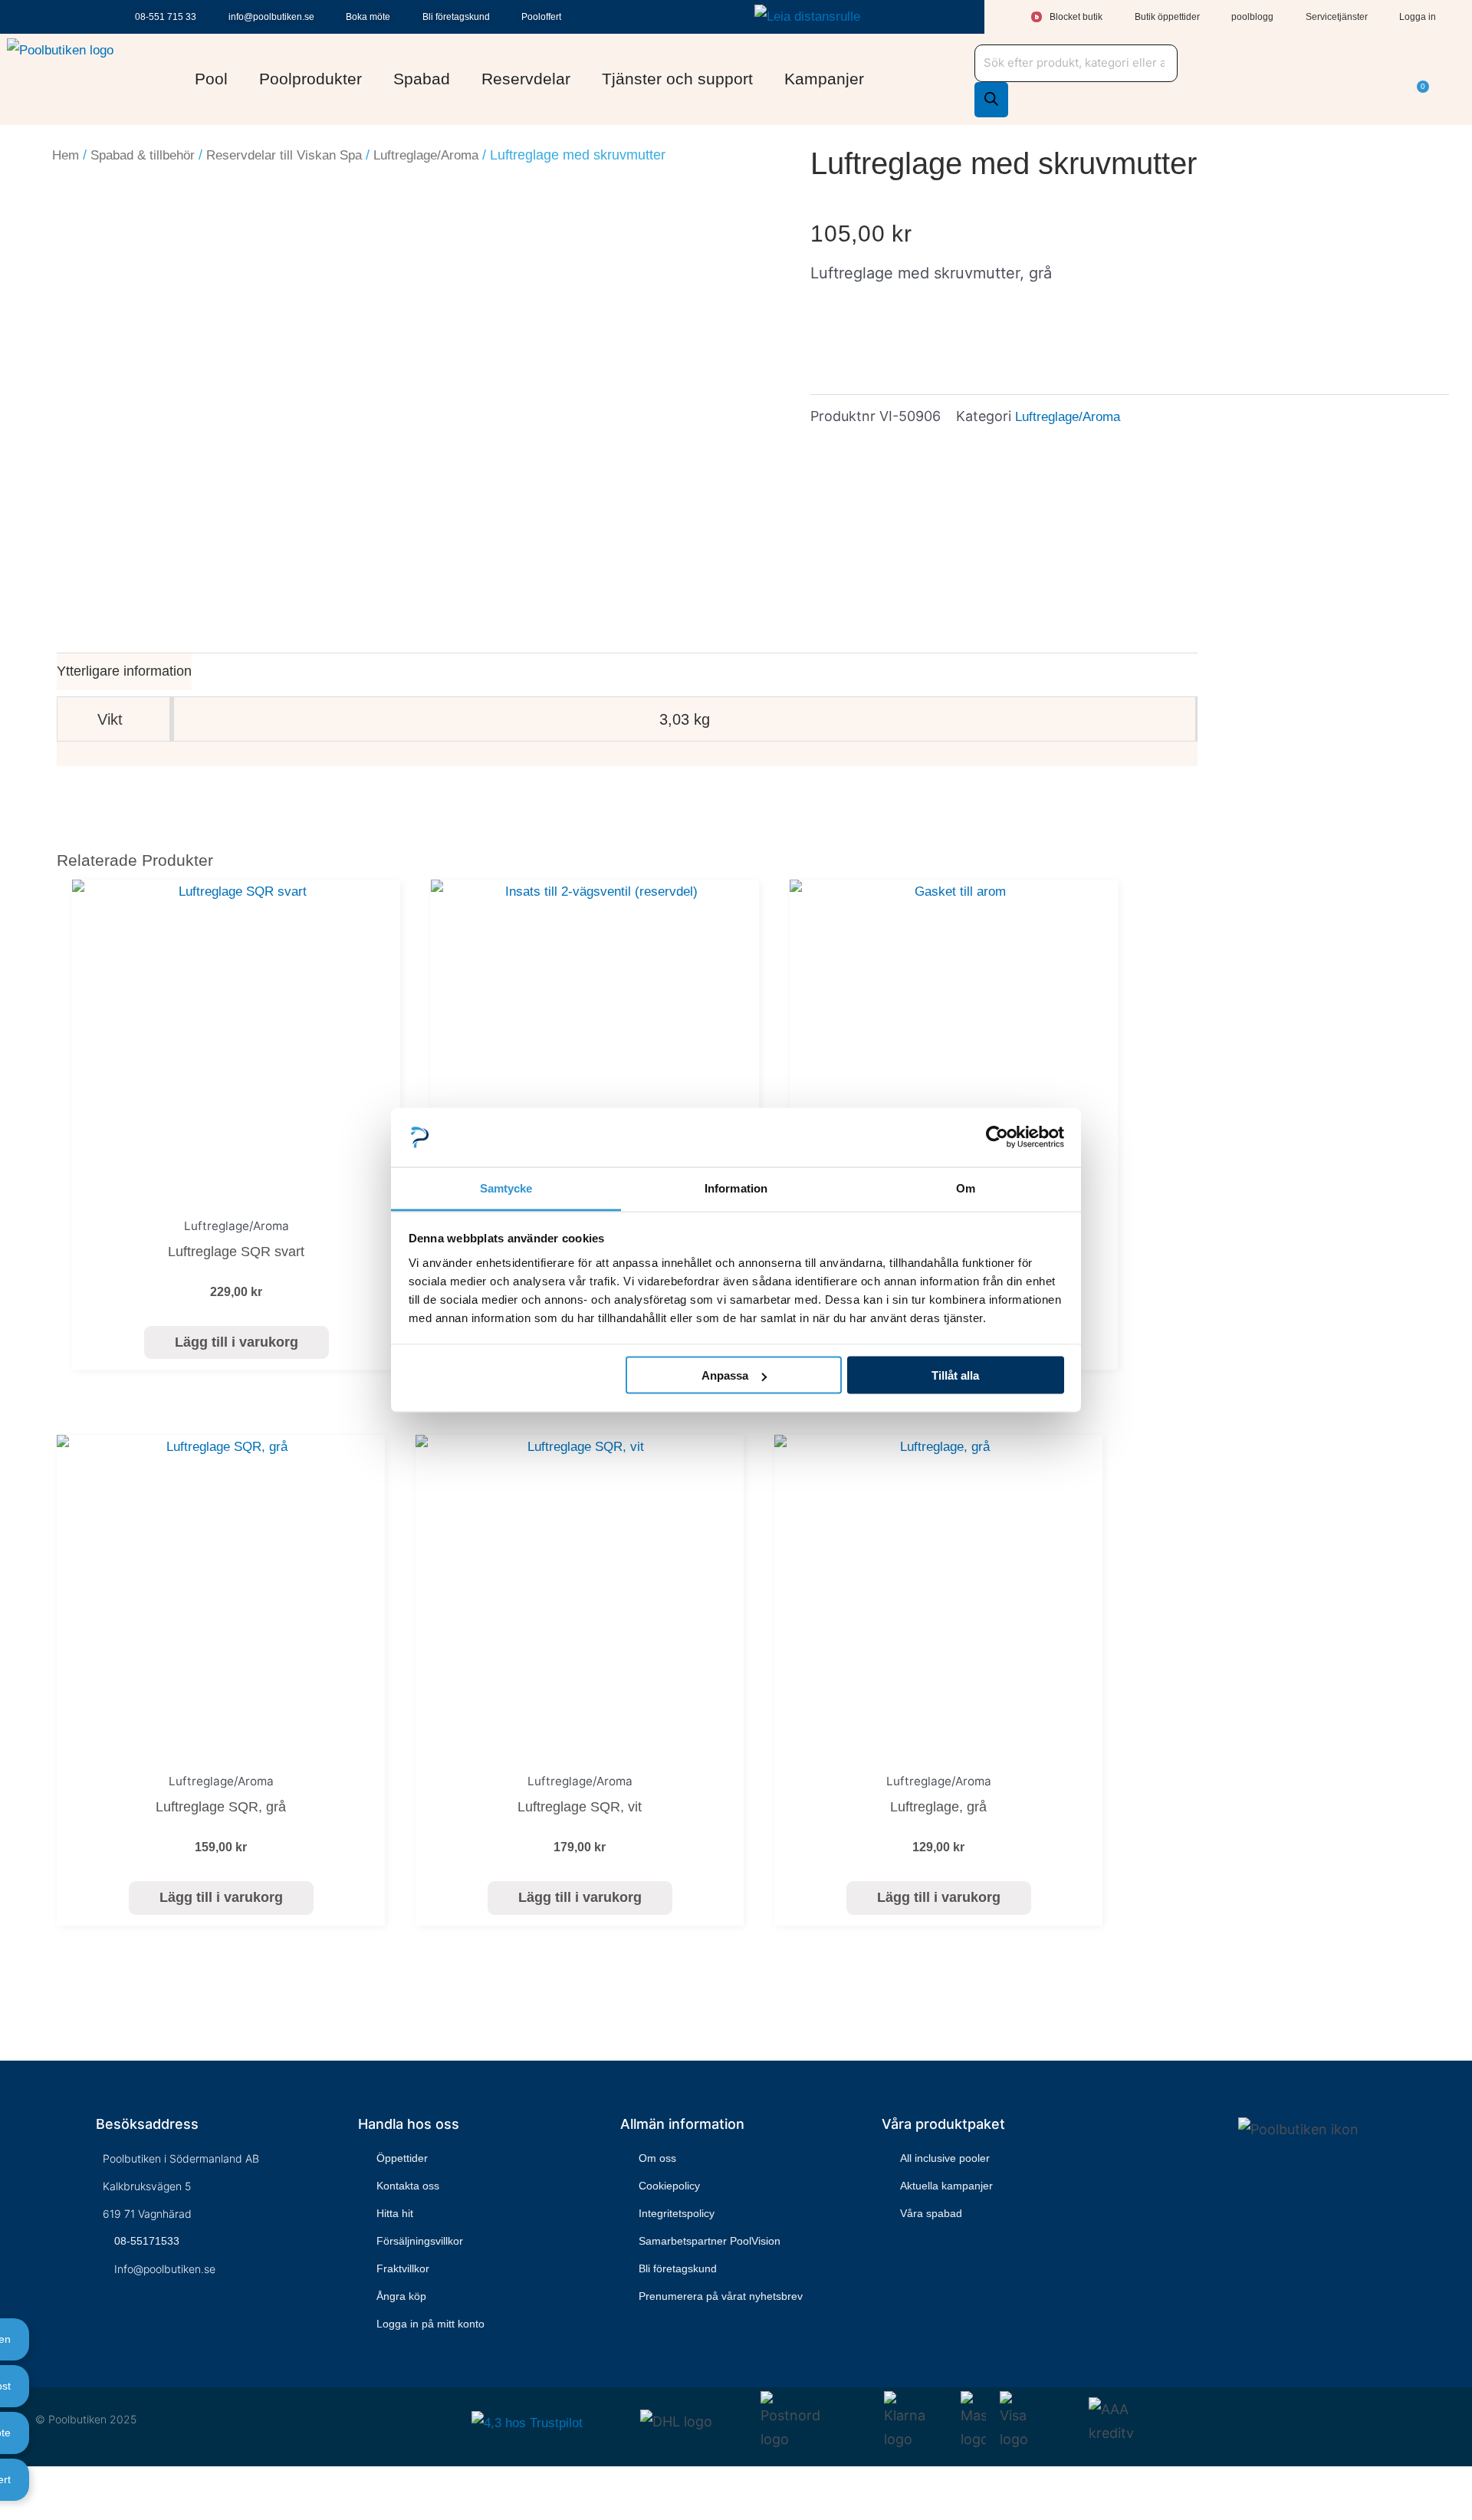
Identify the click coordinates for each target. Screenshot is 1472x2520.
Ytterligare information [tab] (124, 671)
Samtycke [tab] (506, 1188)
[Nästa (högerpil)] (34, 2510)
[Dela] (58, 2483)
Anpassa (725, 1375)
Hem (66, 155)
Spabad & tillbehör (143, 155)
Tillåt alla (955, 1375)
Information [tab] (736, 1188)
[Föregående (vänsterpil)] (10, 2510)
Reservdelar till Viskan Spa (284, 155)
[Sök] (991, 100)
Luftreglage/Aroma (426, 155)
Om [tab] (966, 1188)
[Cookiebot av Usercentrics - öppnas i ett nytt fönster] (997, 1137)
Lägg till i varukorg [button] (237, 1342)
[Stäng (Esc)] (81, 2483)
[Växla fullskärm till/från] (34, 2483)
